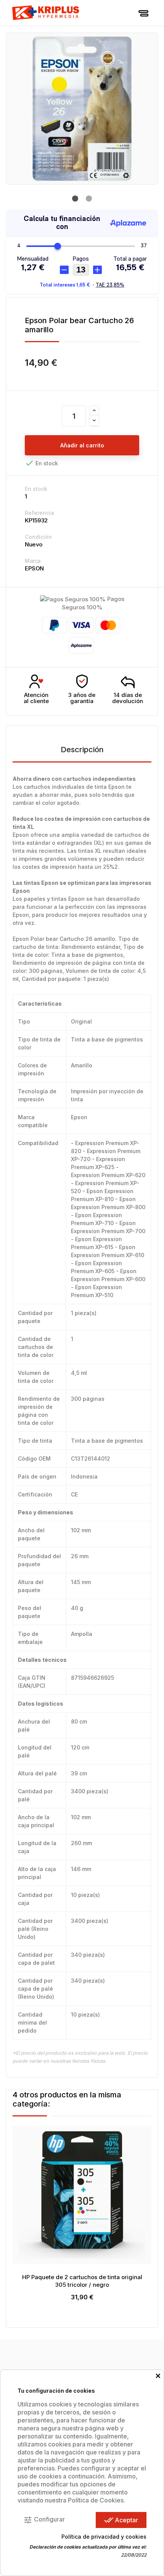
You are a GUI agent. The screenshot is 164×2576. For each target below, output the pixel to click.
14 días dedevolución (128, 698)
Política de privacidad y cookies (104, 2537)
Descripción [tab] (82, 750)
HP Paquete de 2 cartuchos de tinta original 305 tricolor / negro (82, 2281)
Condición (38, 537)
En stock (36, 489)
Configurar (44, 2520)
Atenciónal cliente (36, 698)
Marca (33, 561)
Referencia (39, 513)
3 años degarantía (82, 698)
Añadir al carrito (82, 445)
